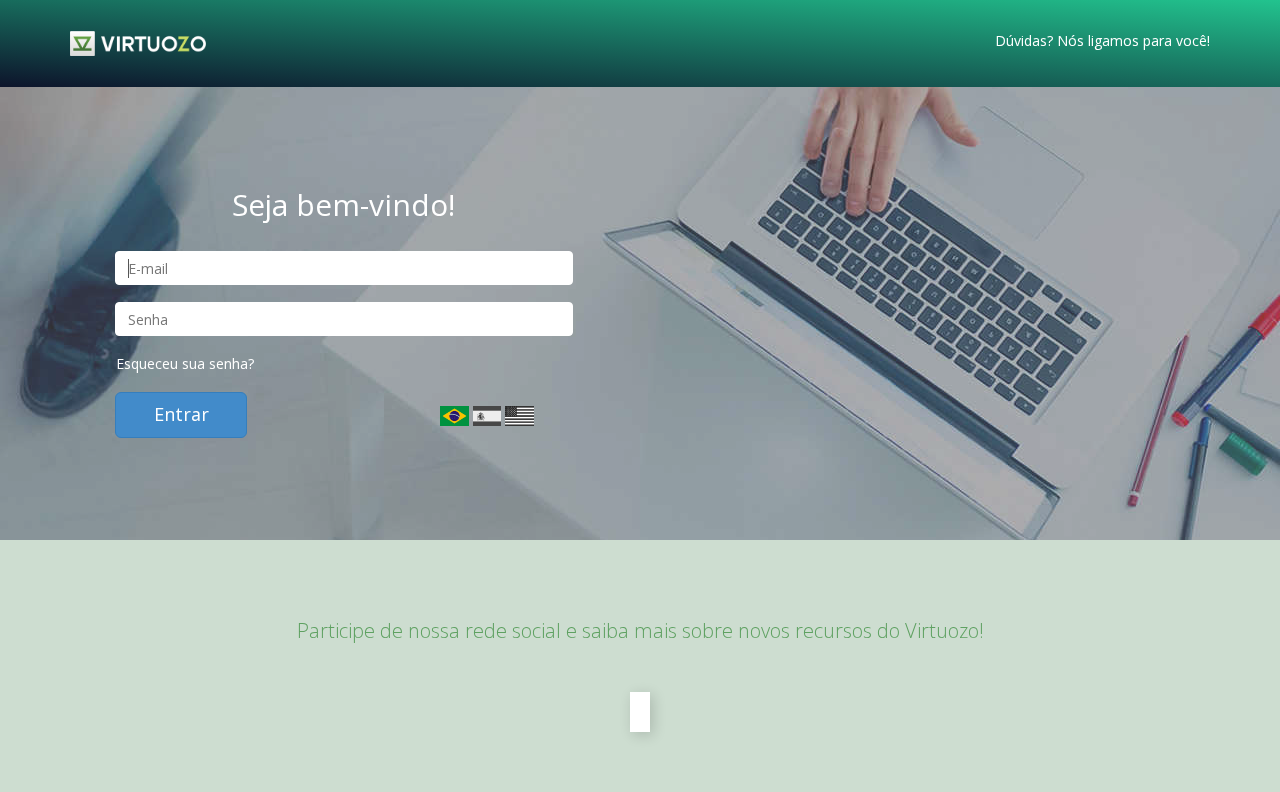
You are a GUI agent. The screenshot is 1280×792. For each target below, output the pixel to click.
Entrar (181, 414)
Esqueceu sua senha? (185, 363)
